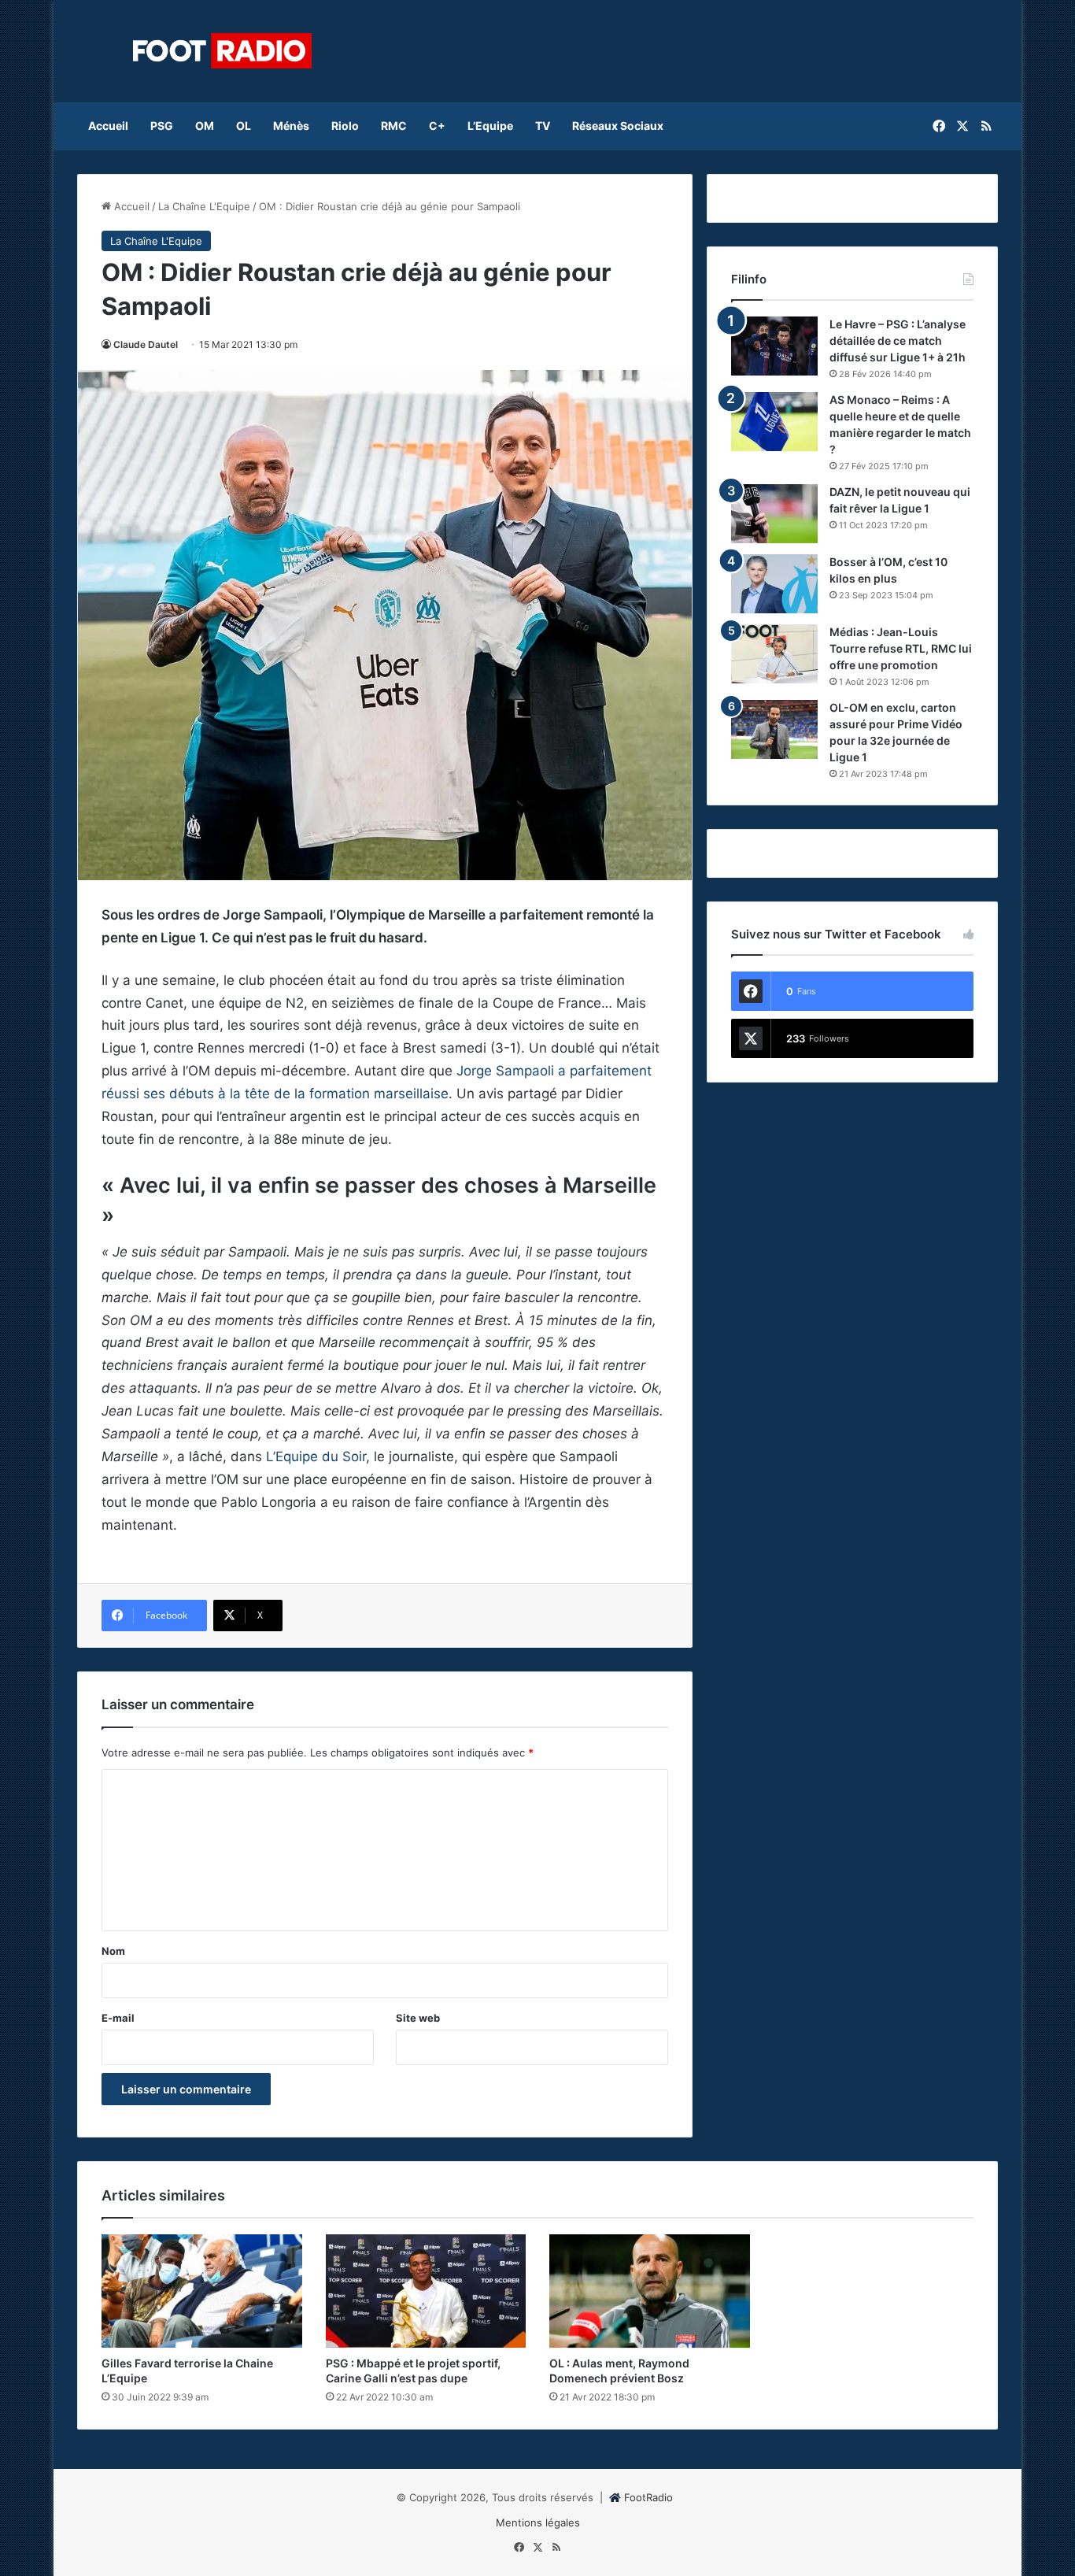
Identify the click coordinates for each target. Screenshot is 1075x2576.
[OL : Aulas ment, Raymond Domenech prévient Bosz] (650, 2291)
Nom (113, 1951)
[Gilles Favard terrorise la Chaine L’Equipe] (202, 2291)
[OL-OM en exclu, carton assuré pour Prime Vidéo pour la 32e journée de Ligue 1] (774, 729)
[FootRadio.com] (223, 51)
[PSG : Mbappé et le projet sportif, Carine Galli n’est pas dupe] (426, 2291)
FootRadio (648, 2497)
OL (244, 126)
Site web (418, 2018)
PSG (162, 126)
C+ (437, 126)
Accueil (108, 126)
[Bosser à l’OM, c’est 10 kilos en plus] (774, 584)
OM (205, 126)
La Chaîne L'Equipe (204, 206)
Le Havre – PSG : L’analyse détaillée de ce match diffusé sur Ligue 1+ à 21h (898, 341)
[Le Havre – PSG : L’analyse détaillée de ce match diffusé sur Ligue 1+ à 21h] (774, 346)
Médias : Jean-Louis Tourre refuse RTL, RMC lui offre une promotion (901, 648)
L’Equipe (490, 126)
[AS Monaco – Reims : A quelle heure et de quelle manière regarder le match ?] (774, 422)
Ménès (291, 126)
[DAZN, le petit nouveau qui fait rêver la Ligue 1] (774, 514)
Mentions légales (538, 2522)
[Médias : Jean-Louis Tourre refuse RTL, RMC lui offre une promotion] (774, 654)
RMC (394, 126)
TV (543, 126)
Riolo (345, 126)
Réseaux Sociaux (618, 126)
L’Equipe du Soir (316, 1456)
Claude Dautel (146, 344)
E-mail (118, 2018)
